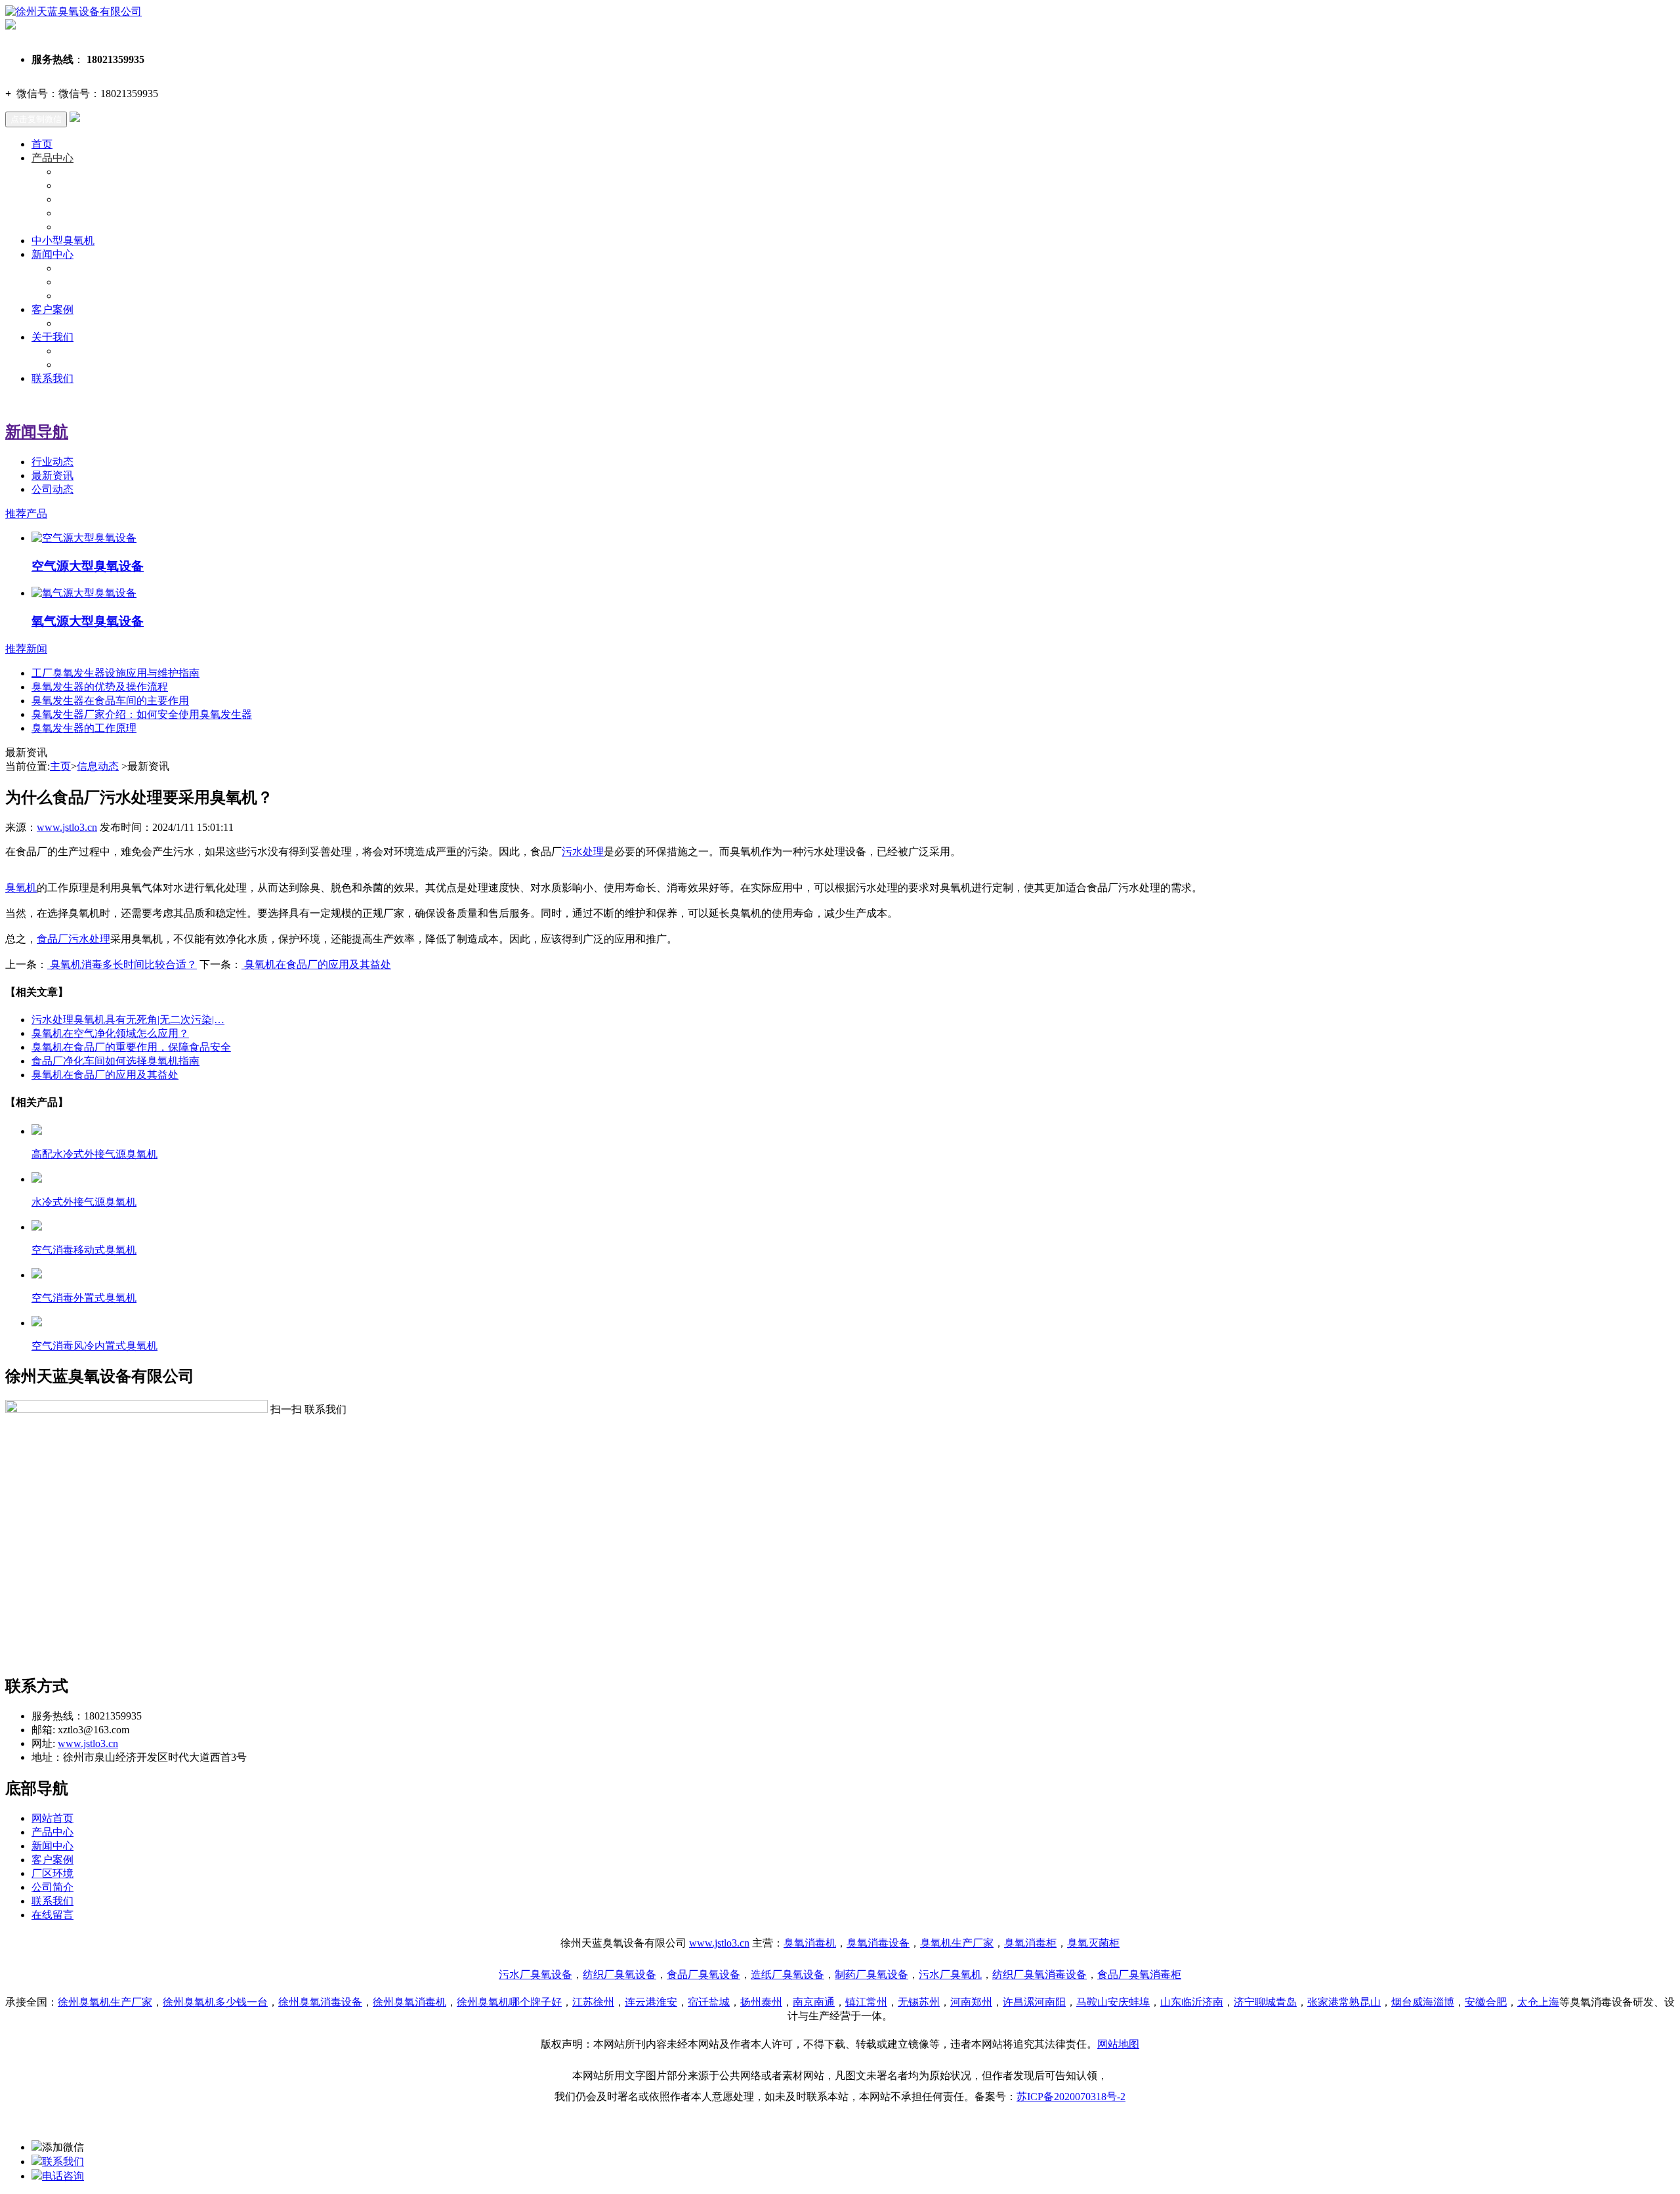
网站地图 (1118, 2044)
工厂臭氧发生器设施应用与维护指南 (115, 673)
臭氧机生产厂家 (957, 1943)
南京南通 (814, 2002)
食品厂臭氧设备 (703, 1974)
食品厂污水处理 (73, 939)
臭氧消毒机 (810, 1943)
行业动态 (79, 282)
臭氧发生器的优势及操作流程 (100, 687)
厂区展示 (79, 323)
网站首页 (52, 1818)
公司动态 (79, 268)
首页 (42, 144)
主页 (60, 766)
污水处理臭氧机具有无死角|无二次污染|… (128, 1020)
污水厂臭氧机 (950, 1974)
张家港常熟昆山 (1344, 2002)
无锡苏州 (919, 2002)
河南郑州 (971, 2002)
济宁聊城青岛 (1265, 2002)
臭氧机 (21, 888)
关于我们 (52, 337)
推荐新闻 (26, 649)
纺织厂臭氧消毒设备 (1039, 1974)
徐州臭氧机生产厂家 (105, 2002)
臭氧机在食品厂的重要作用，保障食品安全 (131, 1047)
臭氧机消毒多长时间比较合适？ (122, 964)
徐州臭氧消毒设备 (320, 2002)
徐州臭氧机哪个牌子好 (509, 2002)
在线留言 (52, 1915)
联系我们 (52, 378)
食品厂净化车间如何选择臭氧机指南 (115, 1061)
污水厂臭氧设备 (535, 1974)
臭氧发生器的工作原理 (84, 728)
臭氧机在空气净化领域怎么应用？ (110, 1033)
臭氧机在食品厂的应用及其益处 (316, 964)
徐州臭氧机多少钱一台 (215, 2002)
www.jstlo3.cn (67, 827)
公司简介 (52, 1887)
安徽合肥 (1486, 2002)
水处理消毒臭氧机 (100, 213)
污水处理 (583, 852)
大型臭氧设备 (89, 172)
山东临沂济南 (1192, 2002)
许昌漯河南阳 (1034, 2002)
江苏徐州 (593, 2002)
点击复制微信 (36, 119)
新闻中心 (52, 254)
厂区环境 (52, 1873)
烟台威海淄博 (1423, 2002)
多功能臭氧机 (89, 227)
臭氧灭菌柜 (1093, 1943)
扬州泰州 (761, 2002)
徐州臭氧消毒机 (409, 2002)
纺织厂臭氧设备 (619, 1974)
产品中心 (52, 158)
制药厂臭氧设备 (871, 1974)
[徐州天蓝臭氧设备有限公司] (73, 11)
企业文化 (79, 351)
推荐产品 (26, 514)
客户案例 (52, 309)
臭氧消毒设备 (878, 1943)
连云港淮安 (651, 2002)
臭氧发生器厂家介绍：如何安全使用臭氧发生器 (142, 714)
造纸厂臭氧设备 (787, 1974)
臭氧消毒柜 (1030, 1943)
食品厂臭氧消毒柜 (1139, 1974)
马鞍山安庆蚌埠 (1113, 2002)
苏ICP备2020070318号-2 (1071, 2097)
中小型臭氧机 (89, 185)
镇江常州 (866, 2002)
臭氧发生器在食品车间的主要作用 (110, 701)
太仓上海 (1538, 2002)
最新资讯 (79, 296)
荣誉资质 (79, 365)
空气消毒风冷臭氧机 (105, 199)
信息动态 (98, 766)
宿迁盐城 (709, 2002)
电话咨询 (63, 2176)
